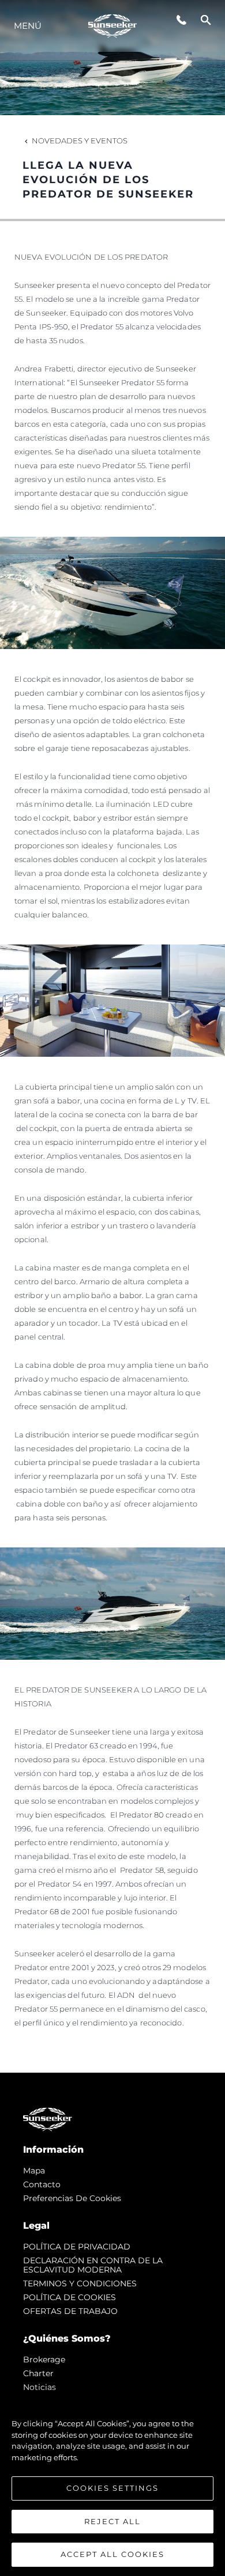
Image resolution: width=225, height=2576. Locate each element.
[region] (112, 2483)
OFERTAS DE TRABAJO (70, 2311)
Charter (38, 2373)
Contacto (42, 2184)
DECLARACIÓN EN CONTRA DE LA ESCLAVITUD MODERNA (93, 2265)
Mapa (34, 2171)
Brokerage (44, 2359)
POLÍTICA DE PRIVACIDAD (77, 2247)
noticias (40, 2387)
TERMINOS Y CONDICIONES (80, 2283)
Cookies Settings (112, 2488)
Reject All (112, 2521)
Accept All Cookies (112, 2554)
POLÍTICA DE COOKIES (70, 2297)
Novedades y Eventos (80, 141)
